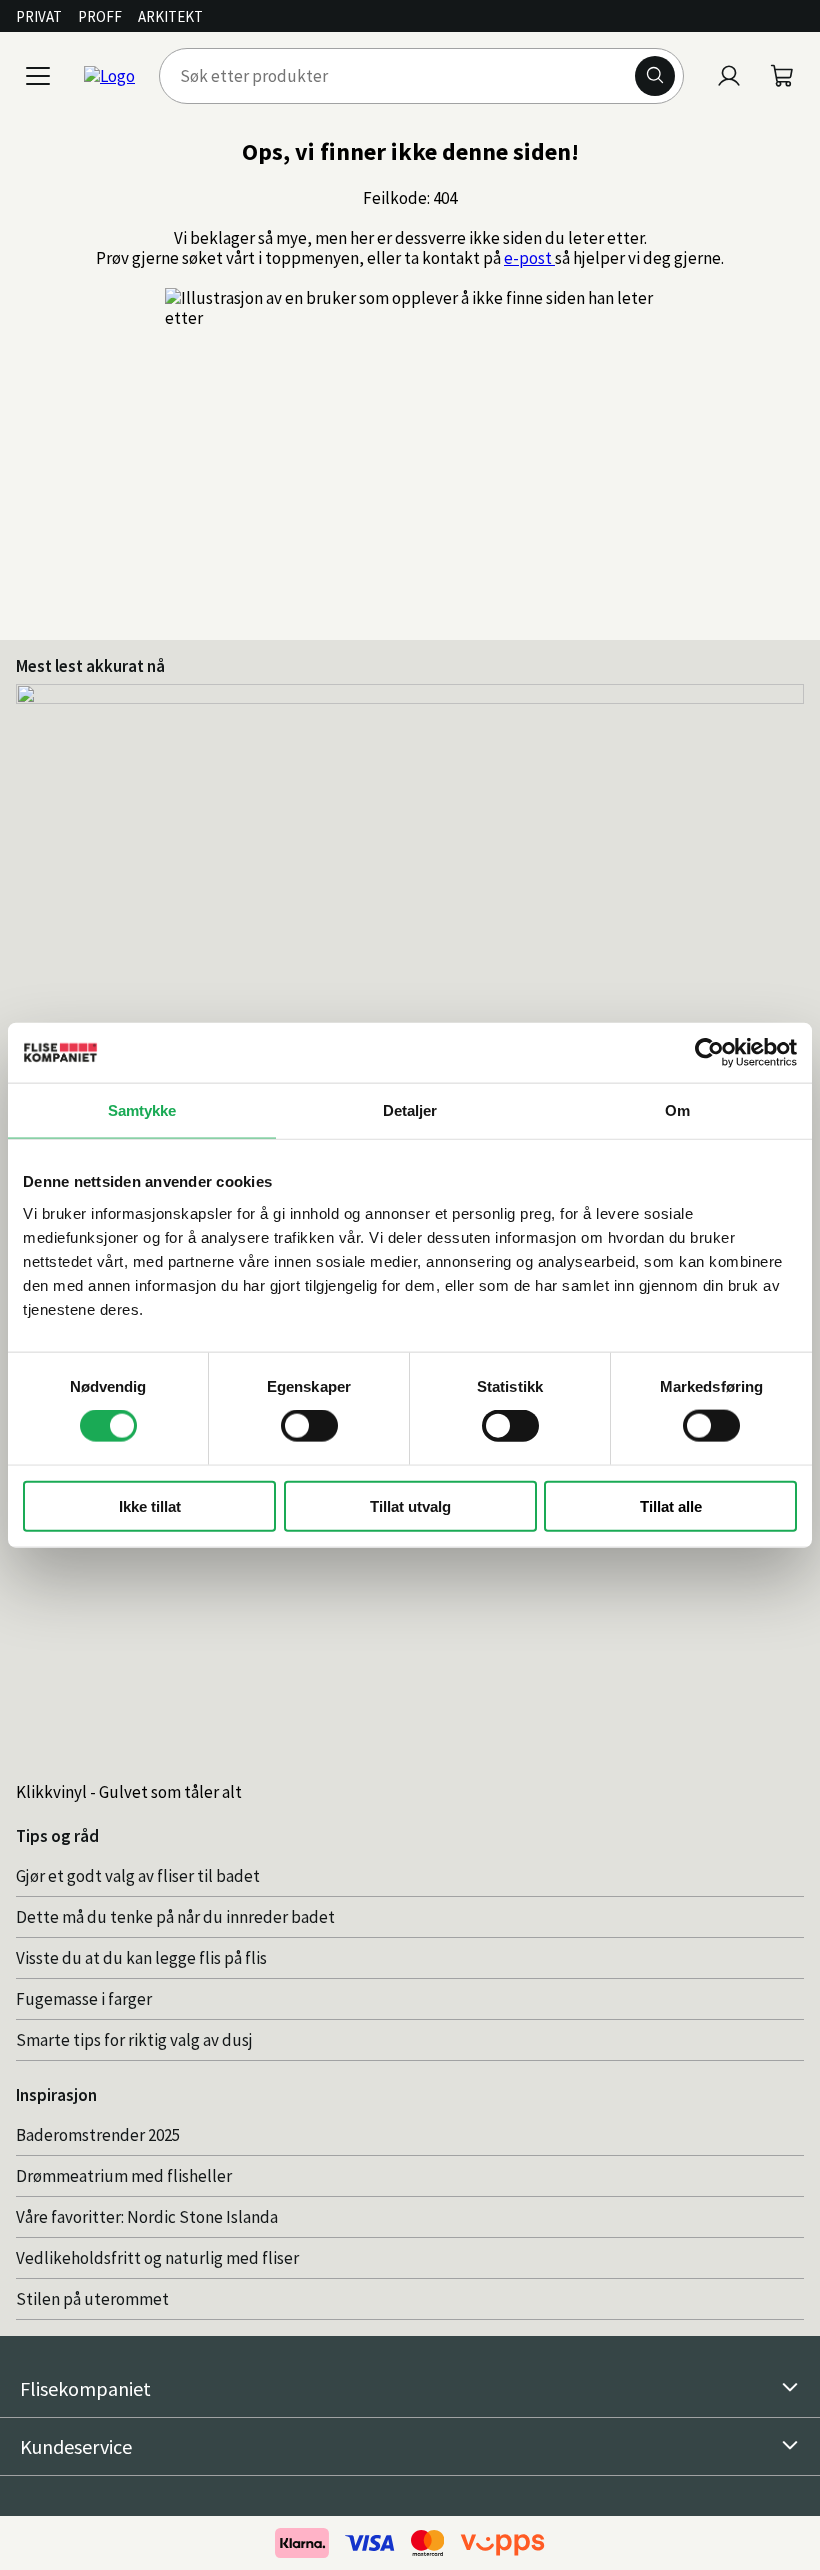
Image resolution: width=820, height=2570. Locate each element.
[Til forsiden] (109, 76)
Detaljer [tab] (410, 1110)
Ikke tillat (150, 1505)
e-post (529, 258)
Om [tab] (677, 1110)
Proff (100, 16)
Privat (39, 16)
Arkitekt (170, 16)
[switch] (309, 1426)
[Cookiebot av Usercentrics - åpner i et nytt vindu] (709, 1053)
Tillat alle (671, 1505)
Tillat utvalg (410, 1505)
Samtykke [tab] (142, 1110)
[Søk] (655, 76)
